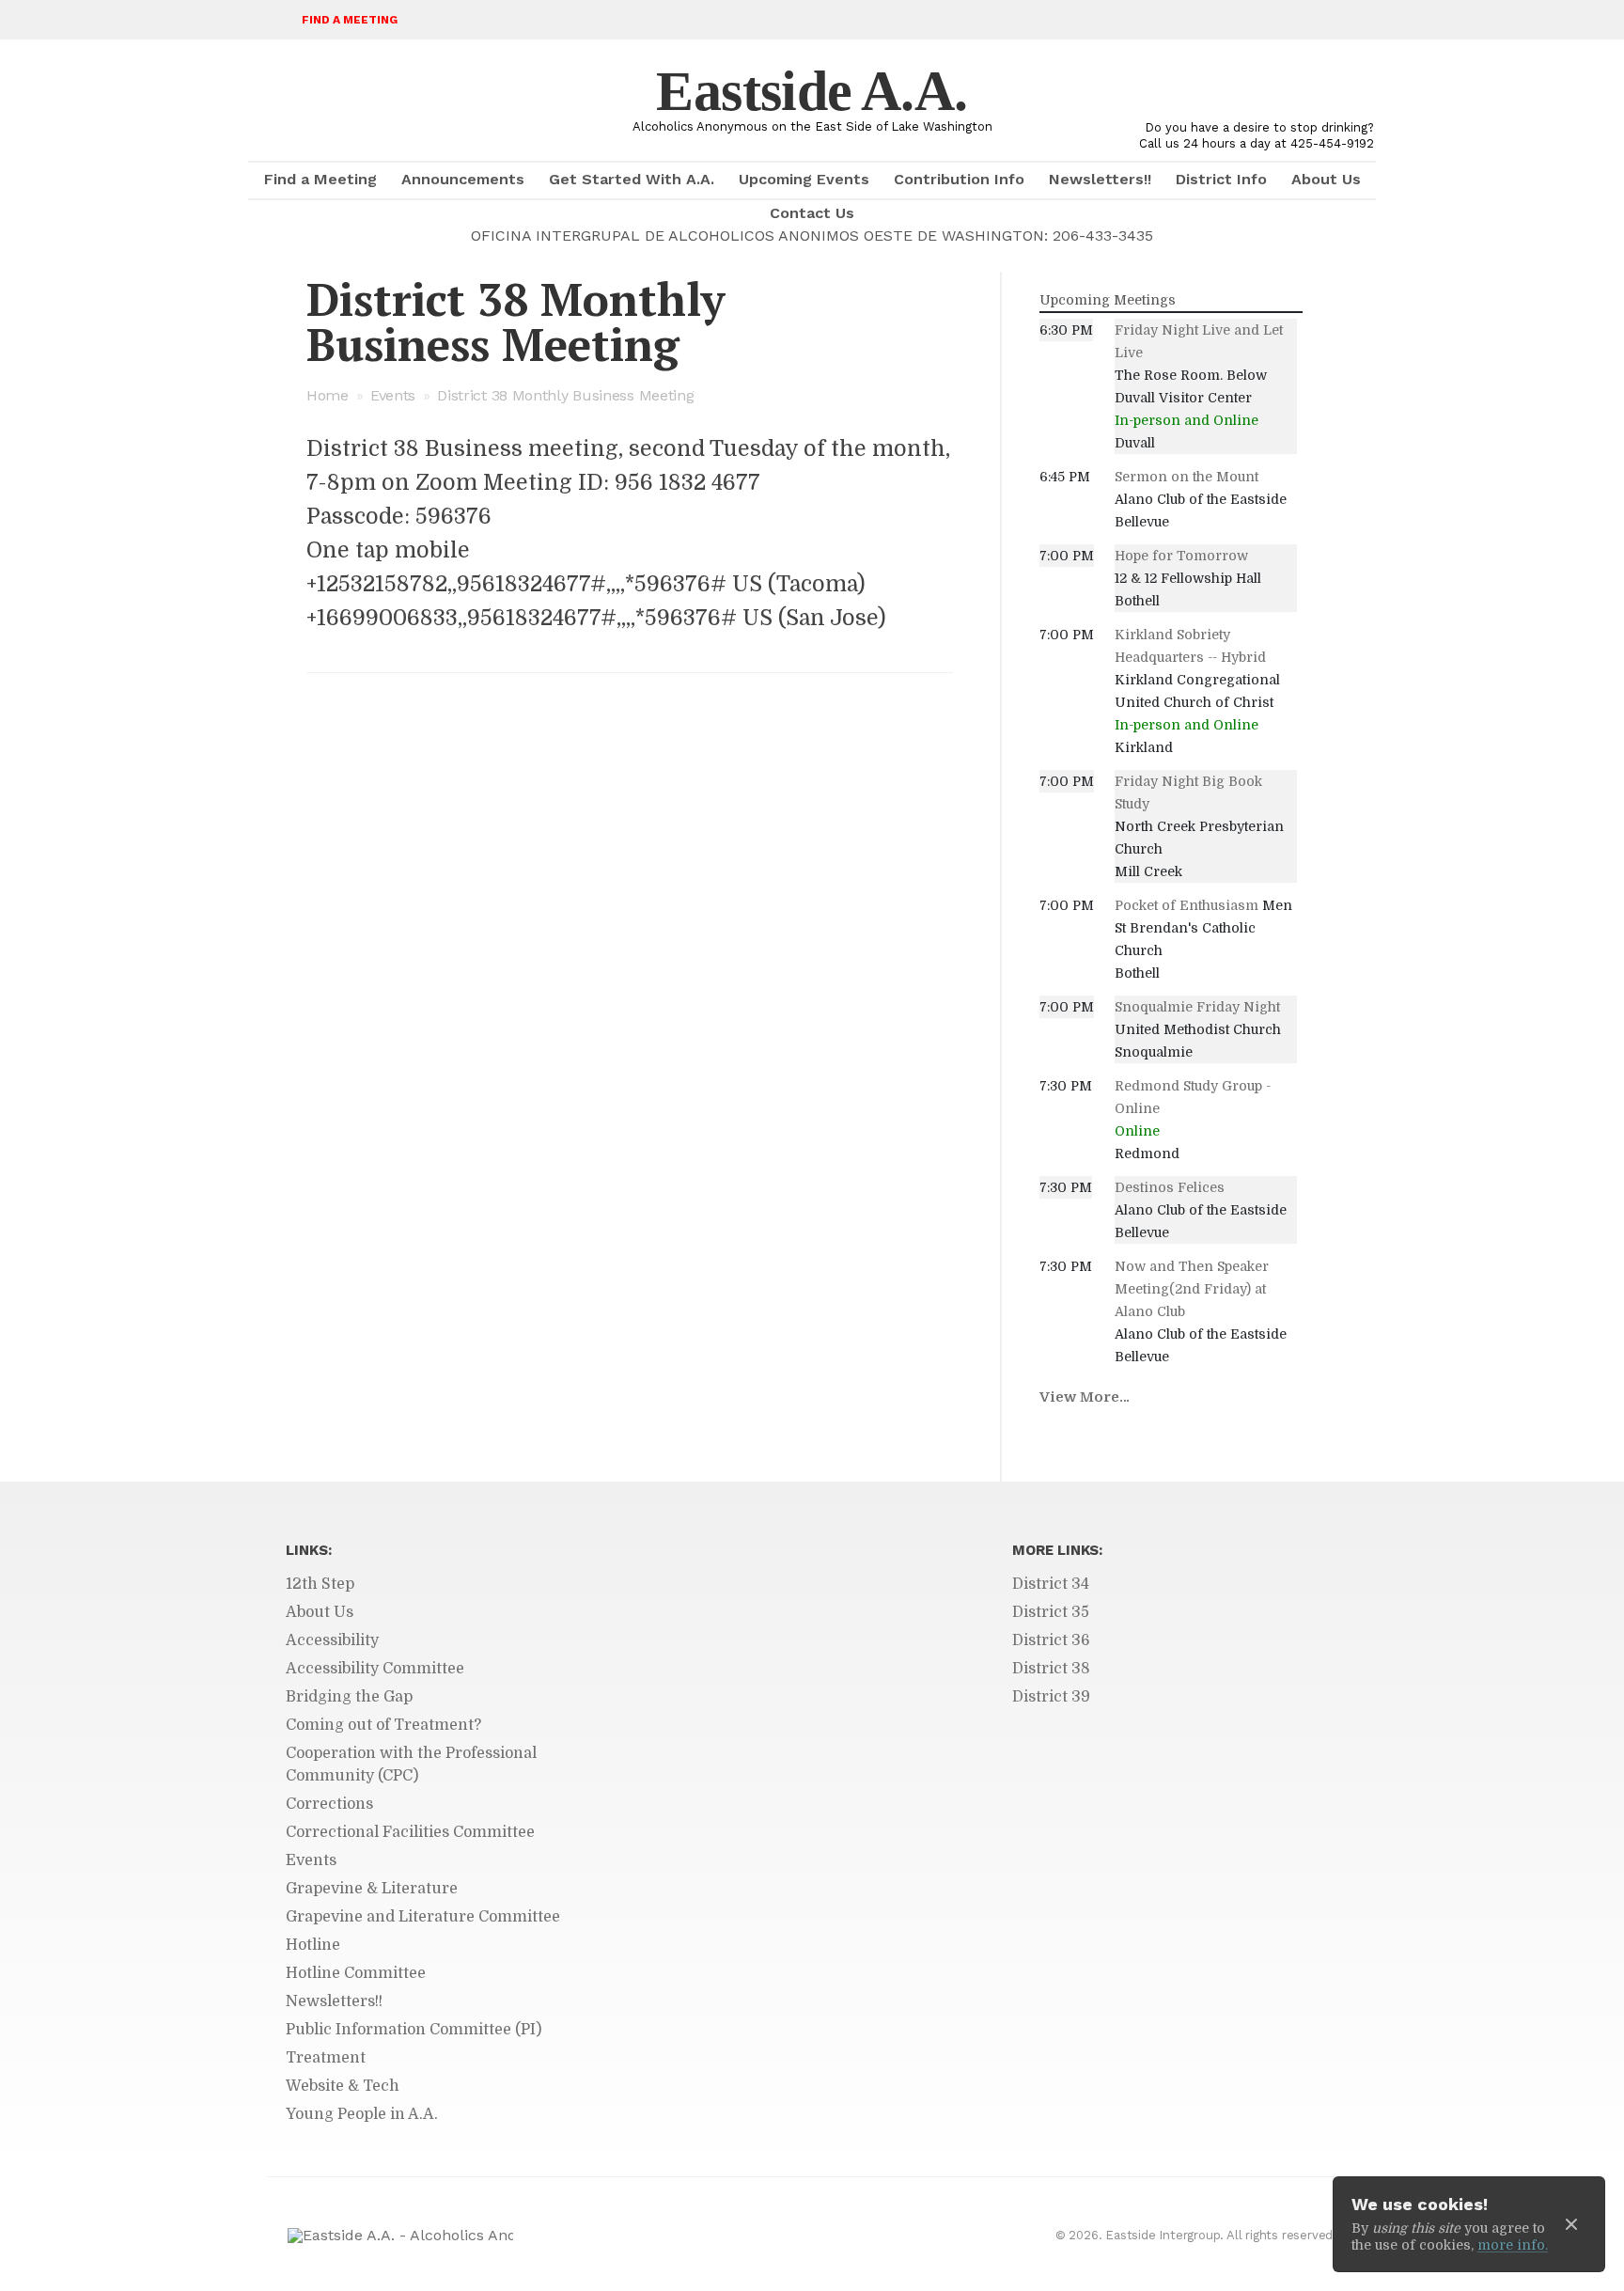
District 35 (1051, 1612)
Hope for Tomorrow (1181, 556)
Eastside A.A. (812, 91)
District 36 (1051, 1640)
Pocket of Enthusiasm (1187, 905)
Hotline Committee (356, 1973)
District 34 (1051, 1584)
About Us (1326, 179)
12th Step (320, 1584)
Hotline (313, 1945)
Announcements (463, 179)
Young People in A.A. (362, 2114)
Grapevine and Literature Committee (423, 1917)
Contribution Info (959, 179)
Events (393, 395)
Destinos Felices (1170, 1187)
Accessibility (332, 1640)
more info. (1513, 2245)
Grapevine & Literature (372, 1889)
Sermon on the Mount (1187, 477)
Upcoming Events (804, 179)
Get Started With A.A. (632, 179)
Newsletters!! (1100, 179)
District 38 (1051, 1669)
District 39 (1051, 1697)
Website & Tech (343, 2086)
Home (328, 395)
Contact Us (812, 213)
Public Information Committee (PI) (414, 2030)
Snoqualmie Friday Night (1197, 1007)
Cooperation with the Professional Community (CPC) (411, 1765)
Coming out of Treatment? (383, 1725)
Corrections (329, 1804)
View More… (1085, 1397)
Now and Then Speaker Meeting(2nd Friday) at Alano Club (1192, 1289)
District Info (1221, 179)
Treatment (326, 2058)
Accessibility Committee (375, 1669)
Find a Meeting (350, 20)
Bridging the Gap (349, 1697)
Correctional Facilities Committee (410, 1832)
